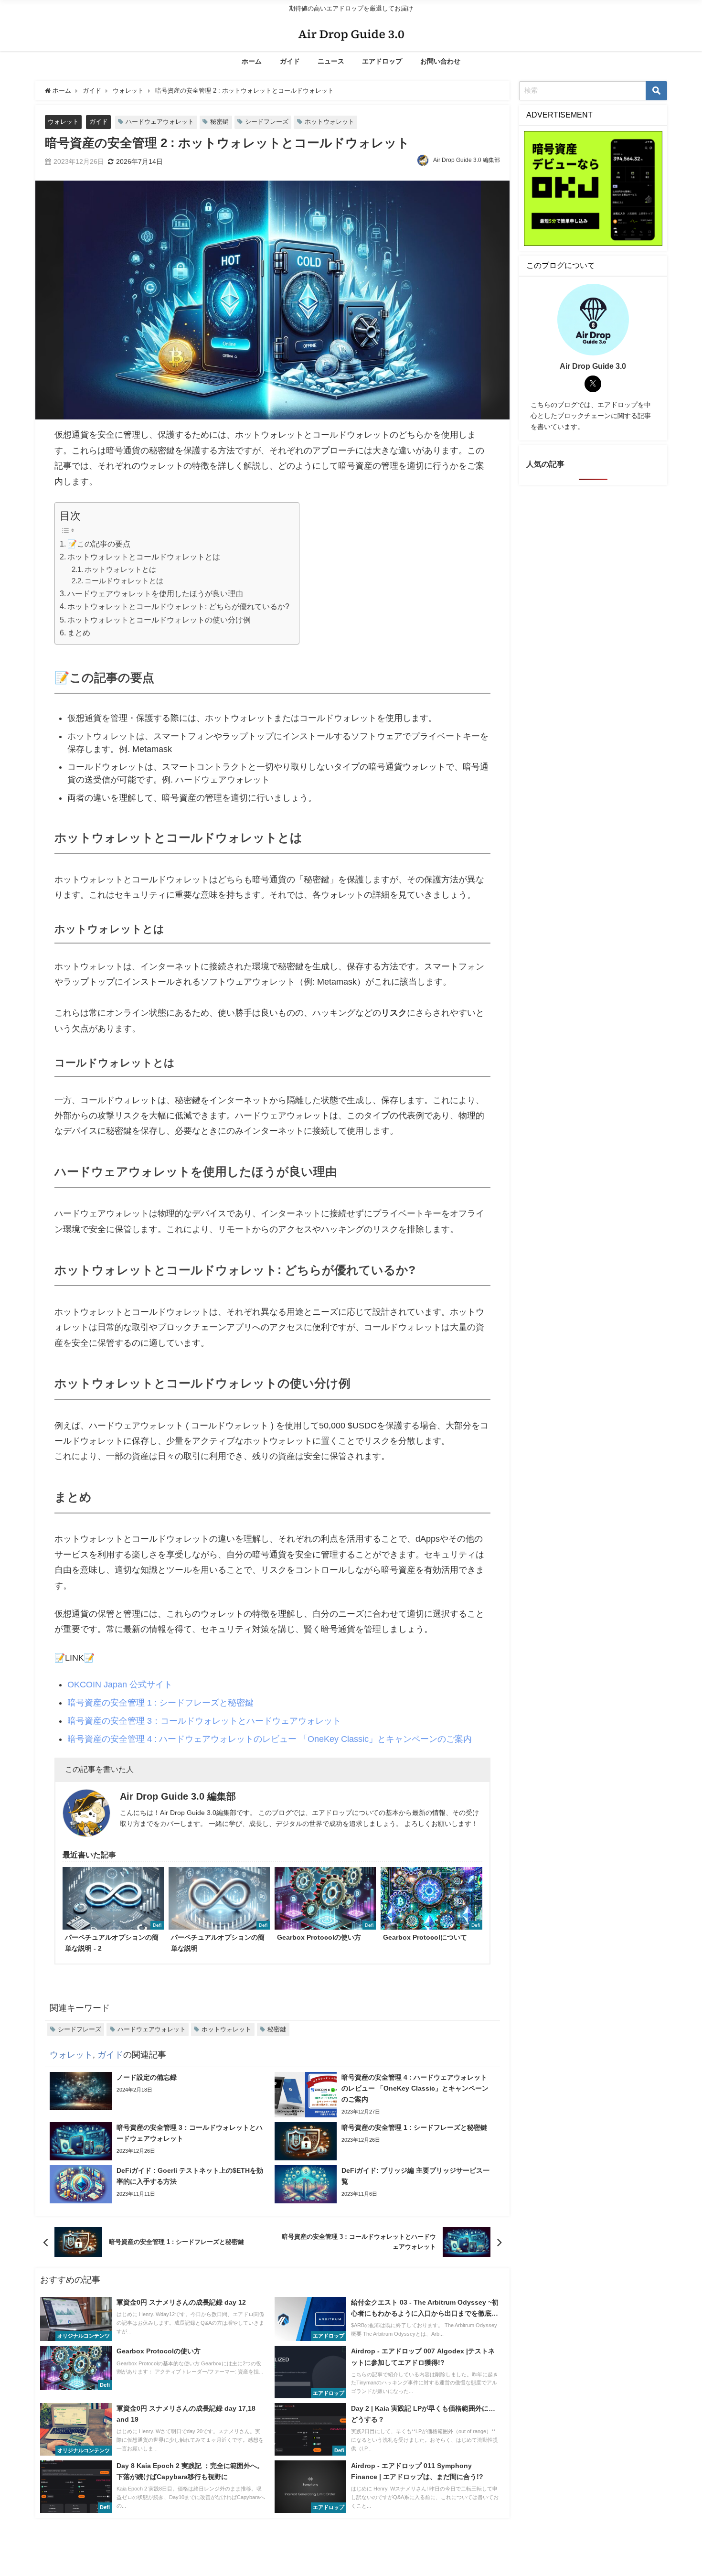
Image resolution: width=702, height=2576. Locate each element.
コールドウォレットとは (124, 581)
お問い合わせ (440, 61)
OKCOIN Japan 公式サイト (120, 1685)
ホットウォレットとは (120, 569)
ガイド (290, 61)
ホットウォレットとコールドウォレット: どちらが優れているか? (178, 606)
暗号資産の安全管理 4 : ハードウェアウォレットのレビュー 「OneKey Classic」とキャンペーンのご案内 (270, 1739)
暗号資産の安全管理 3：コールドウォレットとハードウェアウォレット (204, 1721)
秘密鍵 (219, 122)
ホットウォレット (330, 122)
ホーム (252, 61)
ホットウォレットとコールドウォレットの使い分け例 (159, 620)
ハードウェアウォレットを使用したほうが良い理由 (155, 593)
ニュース (331, 61)
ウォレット (63, 122)
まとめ (79, 633)
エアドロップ (382, 61)
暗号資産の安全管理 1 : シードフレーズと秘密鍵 (160, 1703)
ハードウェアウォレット (160, 122)
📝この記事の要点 (99, 544)
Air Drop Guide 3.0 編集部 (467, 160)
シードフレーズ (267, 122)
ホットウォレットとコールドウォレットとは (144, 557)
